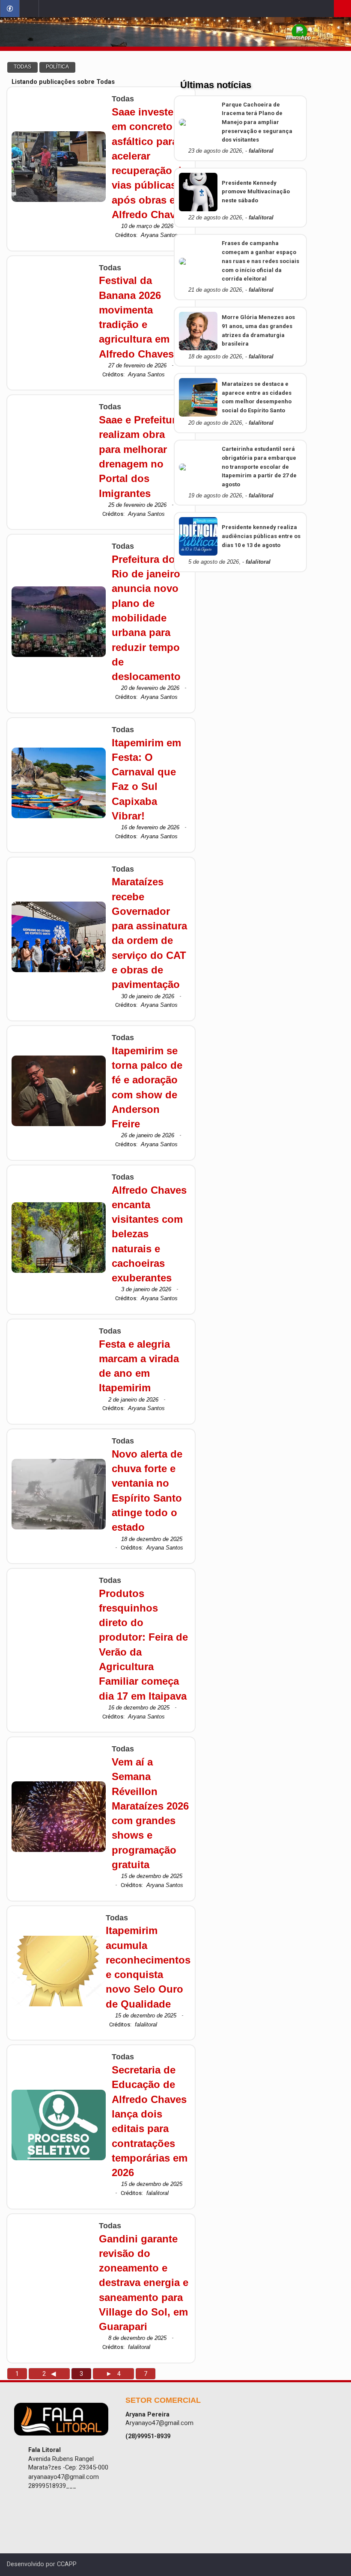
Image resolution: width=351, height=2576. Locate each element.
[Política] (57, 67)
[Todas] (22, 67)
